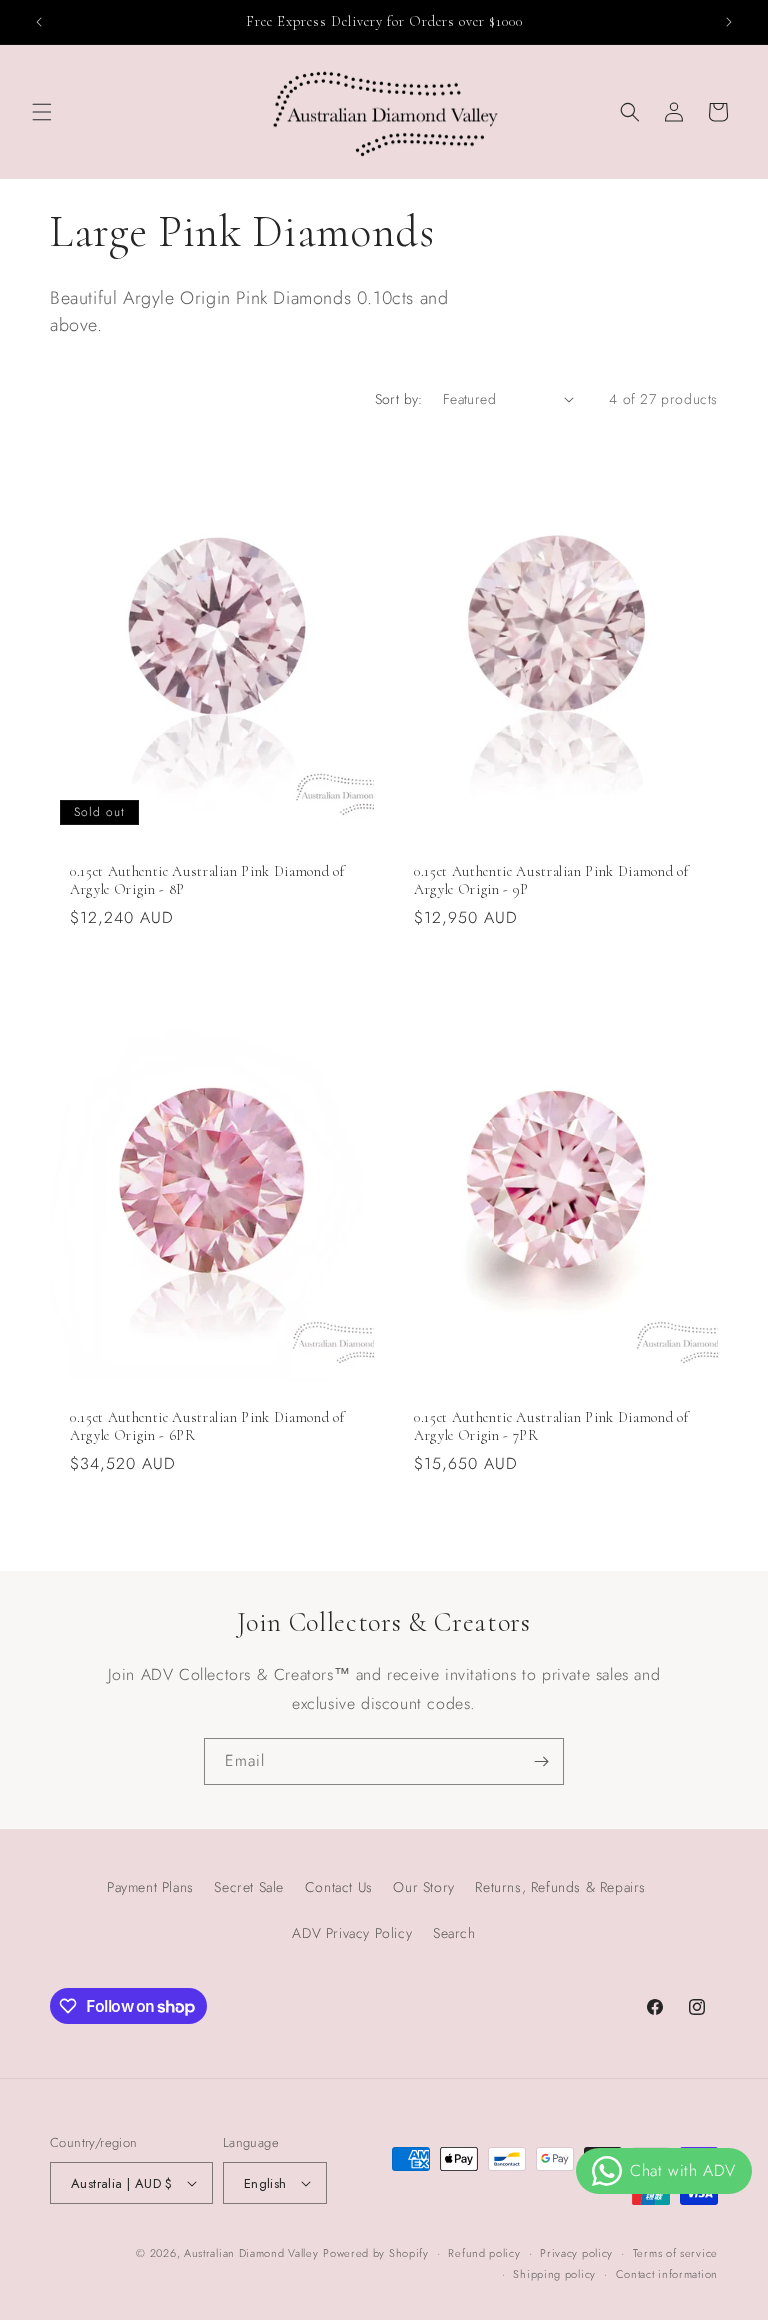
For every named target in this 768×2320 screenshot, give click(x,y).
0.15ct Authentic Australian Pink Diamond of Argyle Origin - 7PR (551, 1426)
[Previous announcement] (39, 22)
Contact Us (339, 1887)
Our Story (423, 1887)
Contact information (667, 2274)
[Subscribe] (541, 1761)
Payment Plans (150, 1887)
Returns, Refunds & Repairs (560, 1887)
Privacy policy (576, 2253)
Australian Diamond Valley (251, 2253)
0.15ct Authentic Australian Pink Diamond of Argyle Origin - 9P (551, 880)
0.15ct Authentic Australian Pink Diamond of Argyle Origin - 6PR (207, 1426)
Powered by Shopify (376, 2253)
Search (454, 1933)
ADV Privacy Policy (352, 1933)
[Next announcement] (729, 22)
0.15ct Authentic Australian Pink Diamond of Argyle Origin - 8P (207, 880)
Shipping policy (554, 2274)
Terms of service (675, 2253)
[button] (42, 112)
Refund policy (484, 2253)
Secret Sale (249, 1887)
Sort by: (399, 399)
